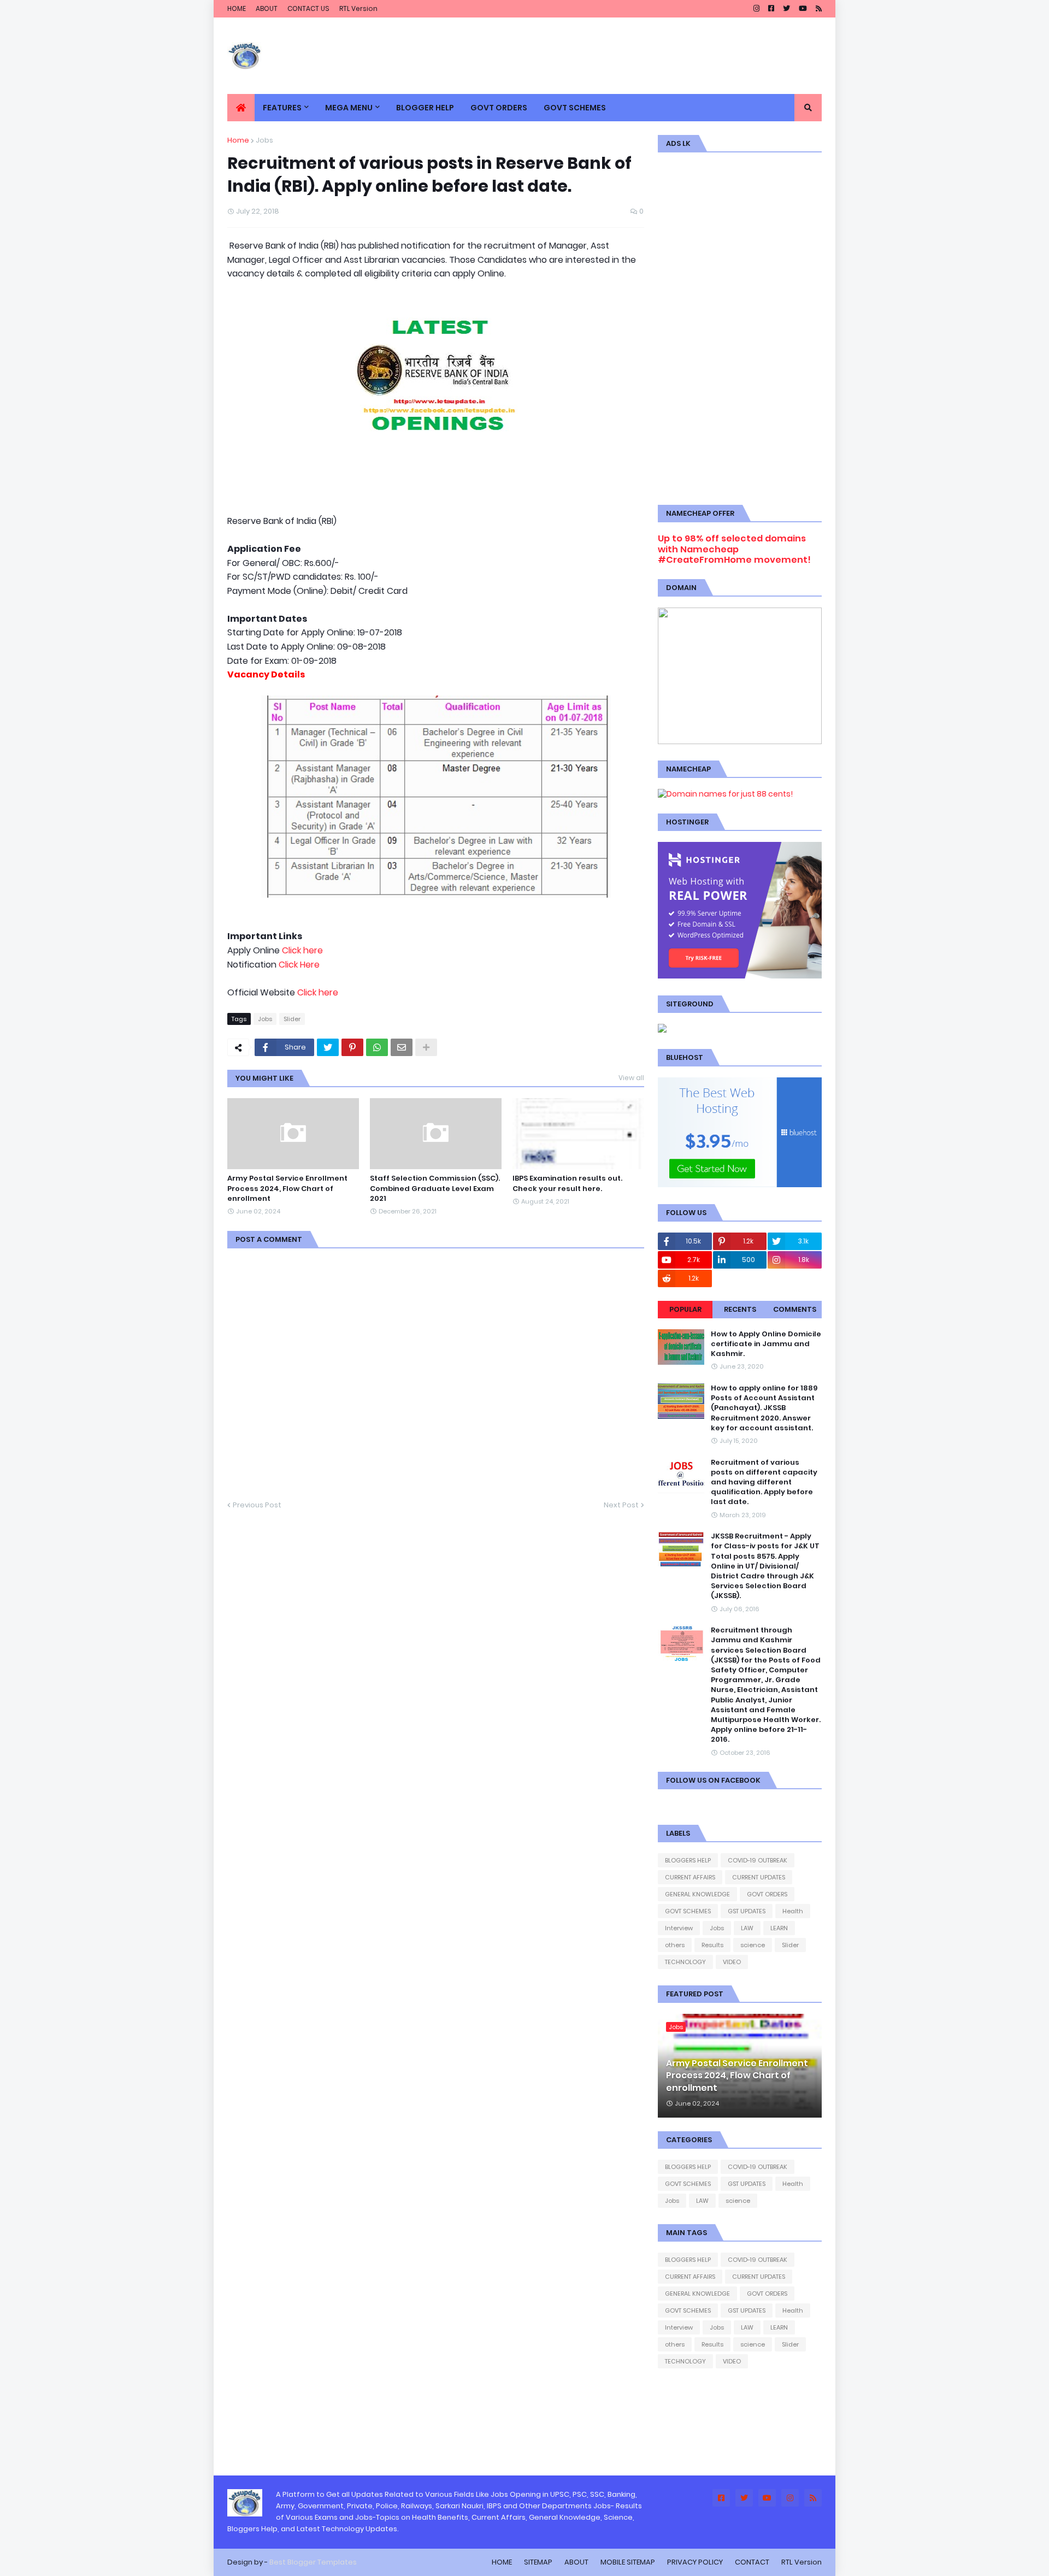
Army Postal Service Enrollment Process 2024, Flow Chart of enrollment (287, 1188)
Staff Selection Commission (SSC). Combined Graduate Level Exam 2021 (435, 1188)
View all (631, 1078)
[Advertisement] (740, 327)
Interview (679, 1928)
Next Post (621, 1505)
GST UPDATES (747, 1911)
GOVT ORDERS (767, 1894)
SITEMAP (538, 2562)
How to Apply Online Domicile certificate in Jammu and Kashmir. (766, 1344)
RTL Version (358, 8)
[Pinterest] (352, 1047)
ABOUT (267, 8)
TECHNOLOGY (685, 1962)
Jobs (264, 140)
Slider (292, 1019)
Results (712, 1945)
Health (793, 1911)
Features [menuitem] (282, 108)
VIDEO (732, 1962)
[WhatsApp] (377, 1047)
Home (238, 140)
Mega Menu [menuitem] (349, 108)
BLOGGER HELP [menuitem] (425, 108)
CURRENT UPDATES (759, 1877)
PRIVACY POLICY (695, 2562)
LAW (747, 1928)
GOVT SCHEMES (688, 1911)
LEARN (779, 1928)
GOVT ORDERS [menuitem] (499, 108)
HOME (237, 8)
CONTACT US (308, 8)
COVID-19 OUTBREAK (758, 1860)
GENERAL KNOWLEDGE (697, 1894)
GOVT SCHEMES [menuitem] (575, 108)
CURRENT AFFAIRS (690, 1877)
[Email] (402, 1047)
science (753, 1945)
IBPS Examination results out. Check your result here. (567, 1183)
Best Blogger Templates (313, 2562)
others (675, 1945)
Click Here (299, 965)
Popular (685, 1309)
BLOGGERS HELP (688, 1860)
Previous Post (257, 1505)
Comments (795, 1309)
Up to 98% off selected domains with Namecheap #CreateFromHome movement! (734, 549)
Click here (302, 950)
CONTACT (752, 2562)
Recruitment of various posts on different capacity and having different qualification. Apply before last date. (764, 1482)
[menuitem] (241, 108)
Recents (740, 1309)
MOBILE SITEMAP (628, 2562)
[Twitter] (328, 1047)
